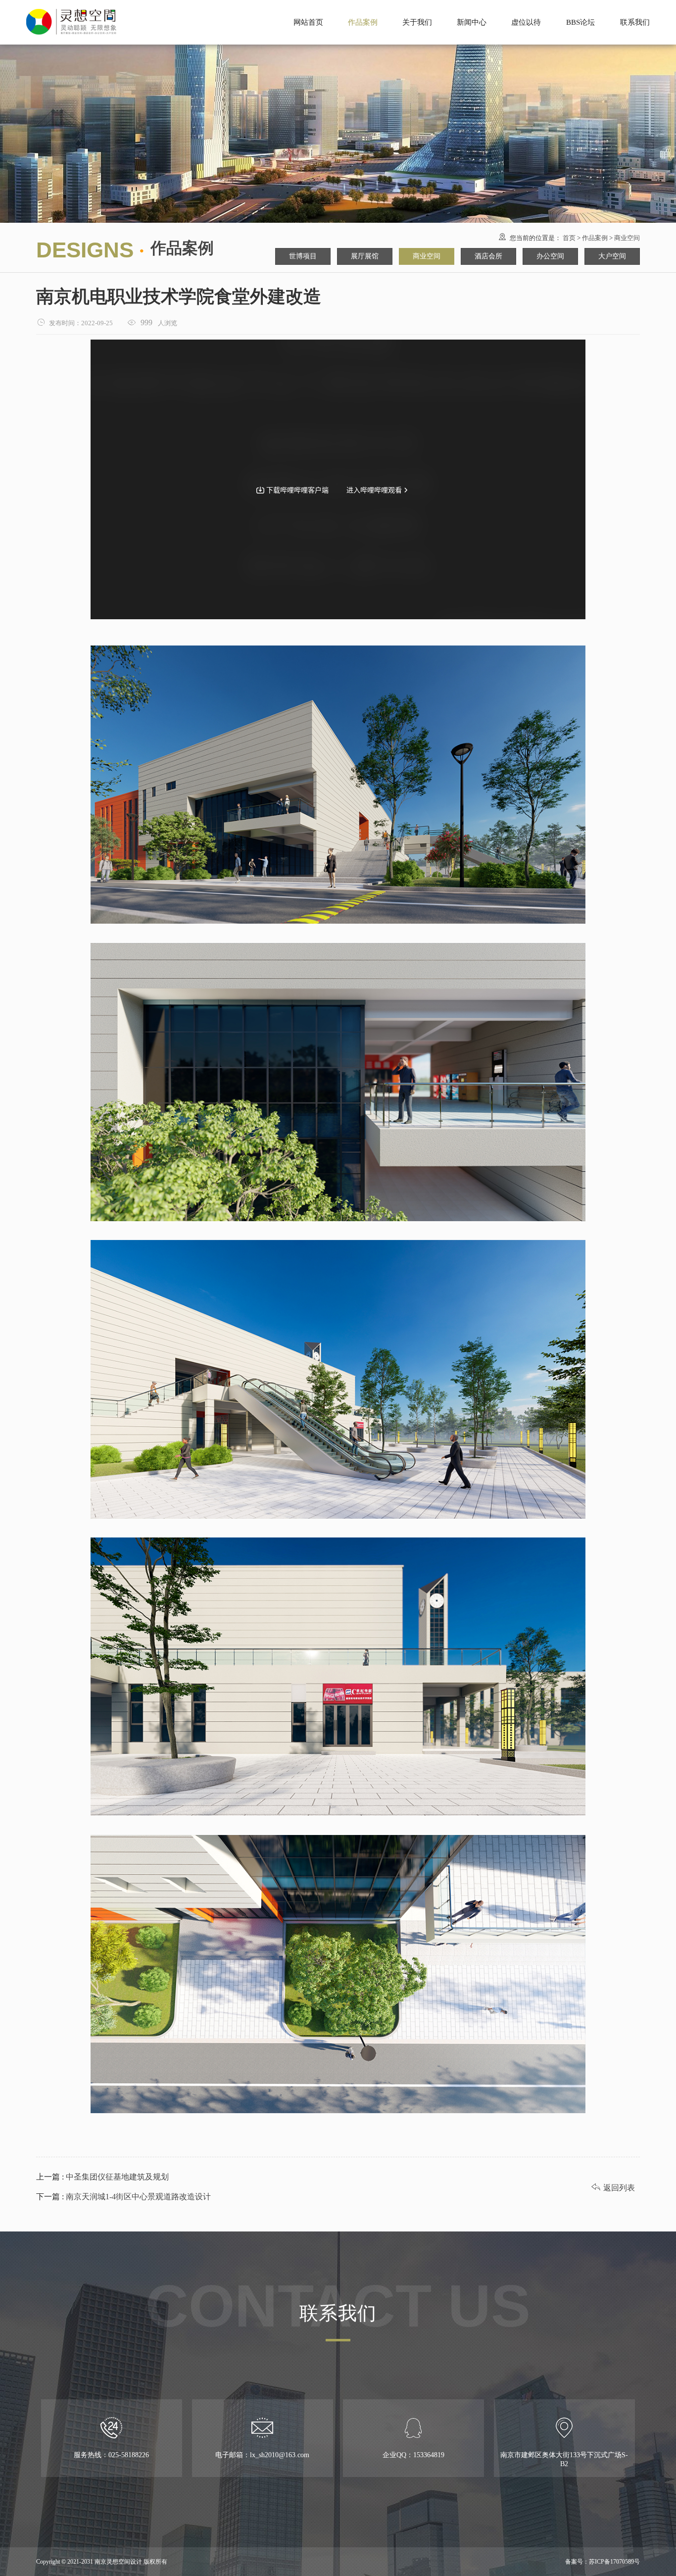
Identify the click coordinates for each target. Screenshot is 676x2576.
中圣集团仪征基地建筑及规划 (116, 2177)
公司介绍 (417, 9)
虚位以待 (526, 22)
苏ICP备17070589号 (614, 2562)
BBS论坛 (580, 22)
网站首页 (308, 22)
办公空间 (550, 256)
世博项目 (363, 9)
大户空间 (612, 256)
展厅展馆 (363, 28)
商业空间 (627, 238)
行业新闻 (472, 28)
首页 (569, 238)
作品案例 (595, 238)
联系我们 (635, 22)
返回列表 (613, 2188)
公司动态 (472, 9)
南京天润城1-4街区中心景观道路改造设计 (137, 2197)
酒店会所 (488, 256)
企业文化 (417, 28)
